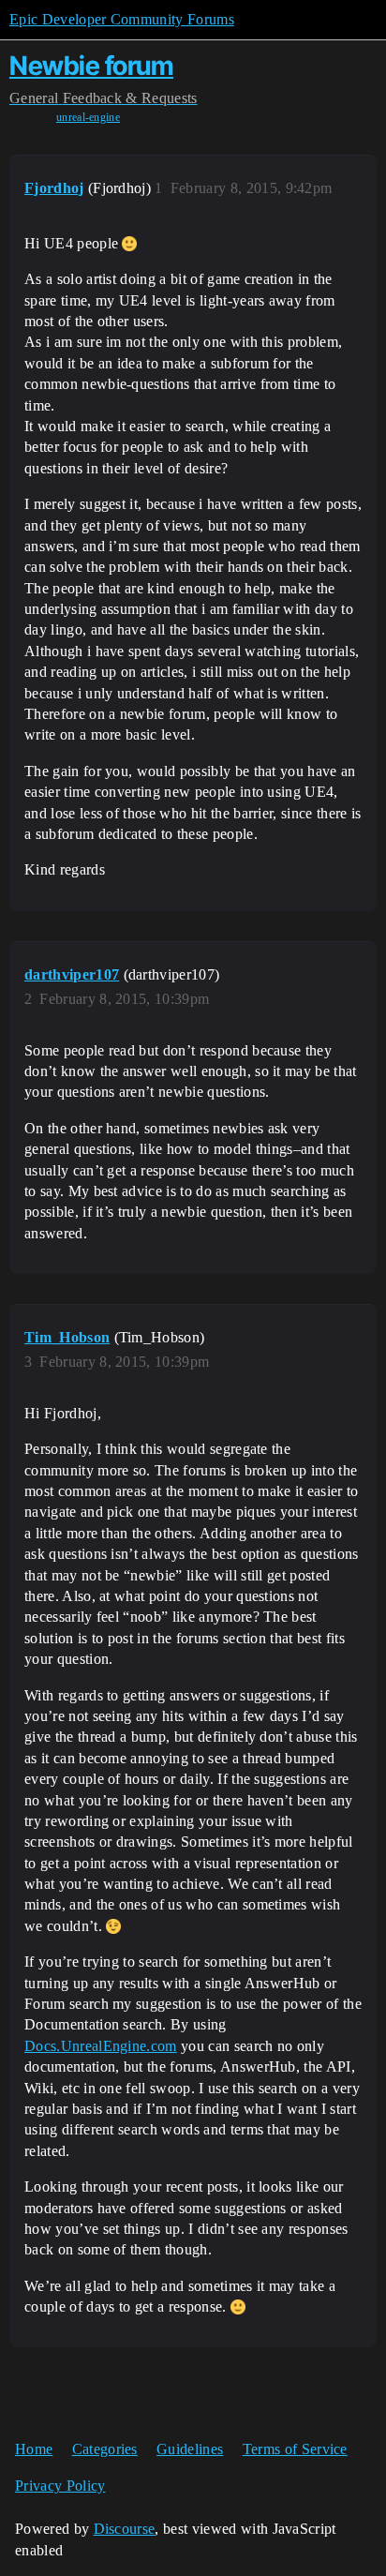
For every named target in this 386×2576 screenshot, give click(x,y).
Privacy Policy (60, 2486)
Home (34, 2449)
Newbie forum (91, 66)
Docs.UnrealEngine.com (101, 2046)
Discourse (125, 2529)
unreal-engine (88, 117)
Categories (105, 2449)
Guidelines (190, 2449)
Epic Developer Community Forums (122, 19)
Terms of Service (295, 2449)
